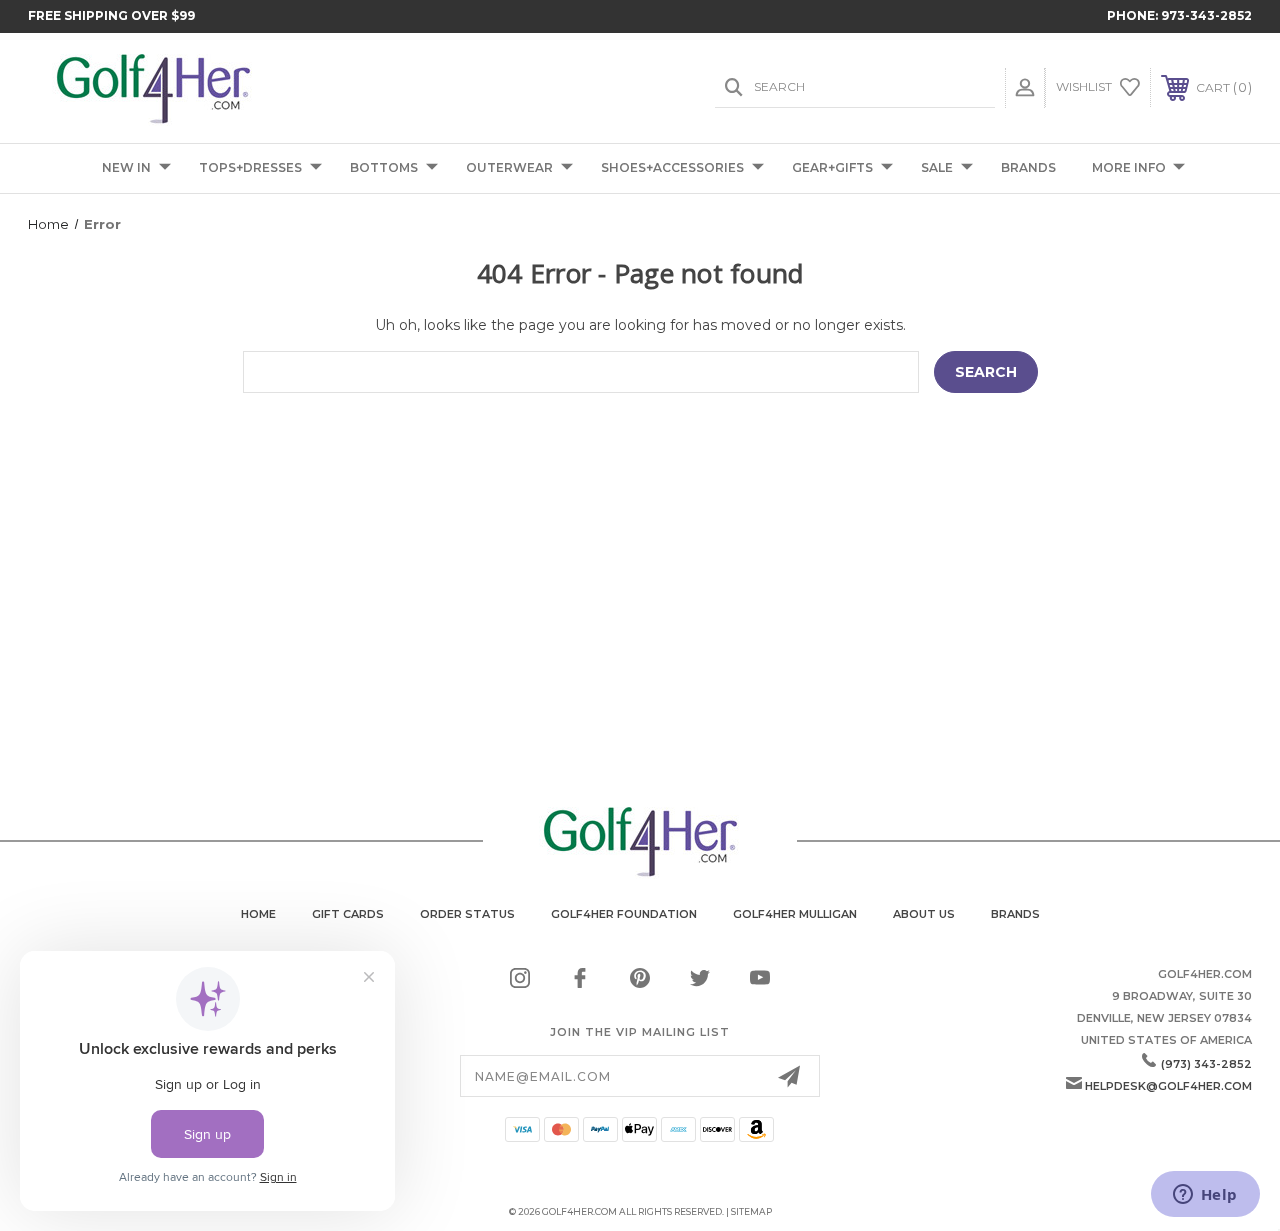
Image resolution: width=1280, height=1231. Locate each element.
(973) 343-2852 (1206, 1064)
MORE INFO (1129, 167)
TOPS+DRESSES (250, 167)
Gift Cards (348, 914)
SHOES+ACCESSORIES (672, 167)
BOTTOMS (384, 167)
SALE (937, 167)
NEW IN (126, 167)
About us (924, 914)
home (258, 914)
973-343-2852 (1206, 15)
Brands (1015, 914)
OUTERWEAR (509, 167)
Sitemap (751, 1211)
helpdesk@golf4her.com (1168, 1086)
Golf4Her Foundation (624, 914)
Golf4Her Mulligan (795, 914)
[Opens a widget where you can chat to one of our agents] (1205, 1196)
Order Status (467, 914)
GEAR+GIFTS (832, 167)
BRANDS (1028, 167)
